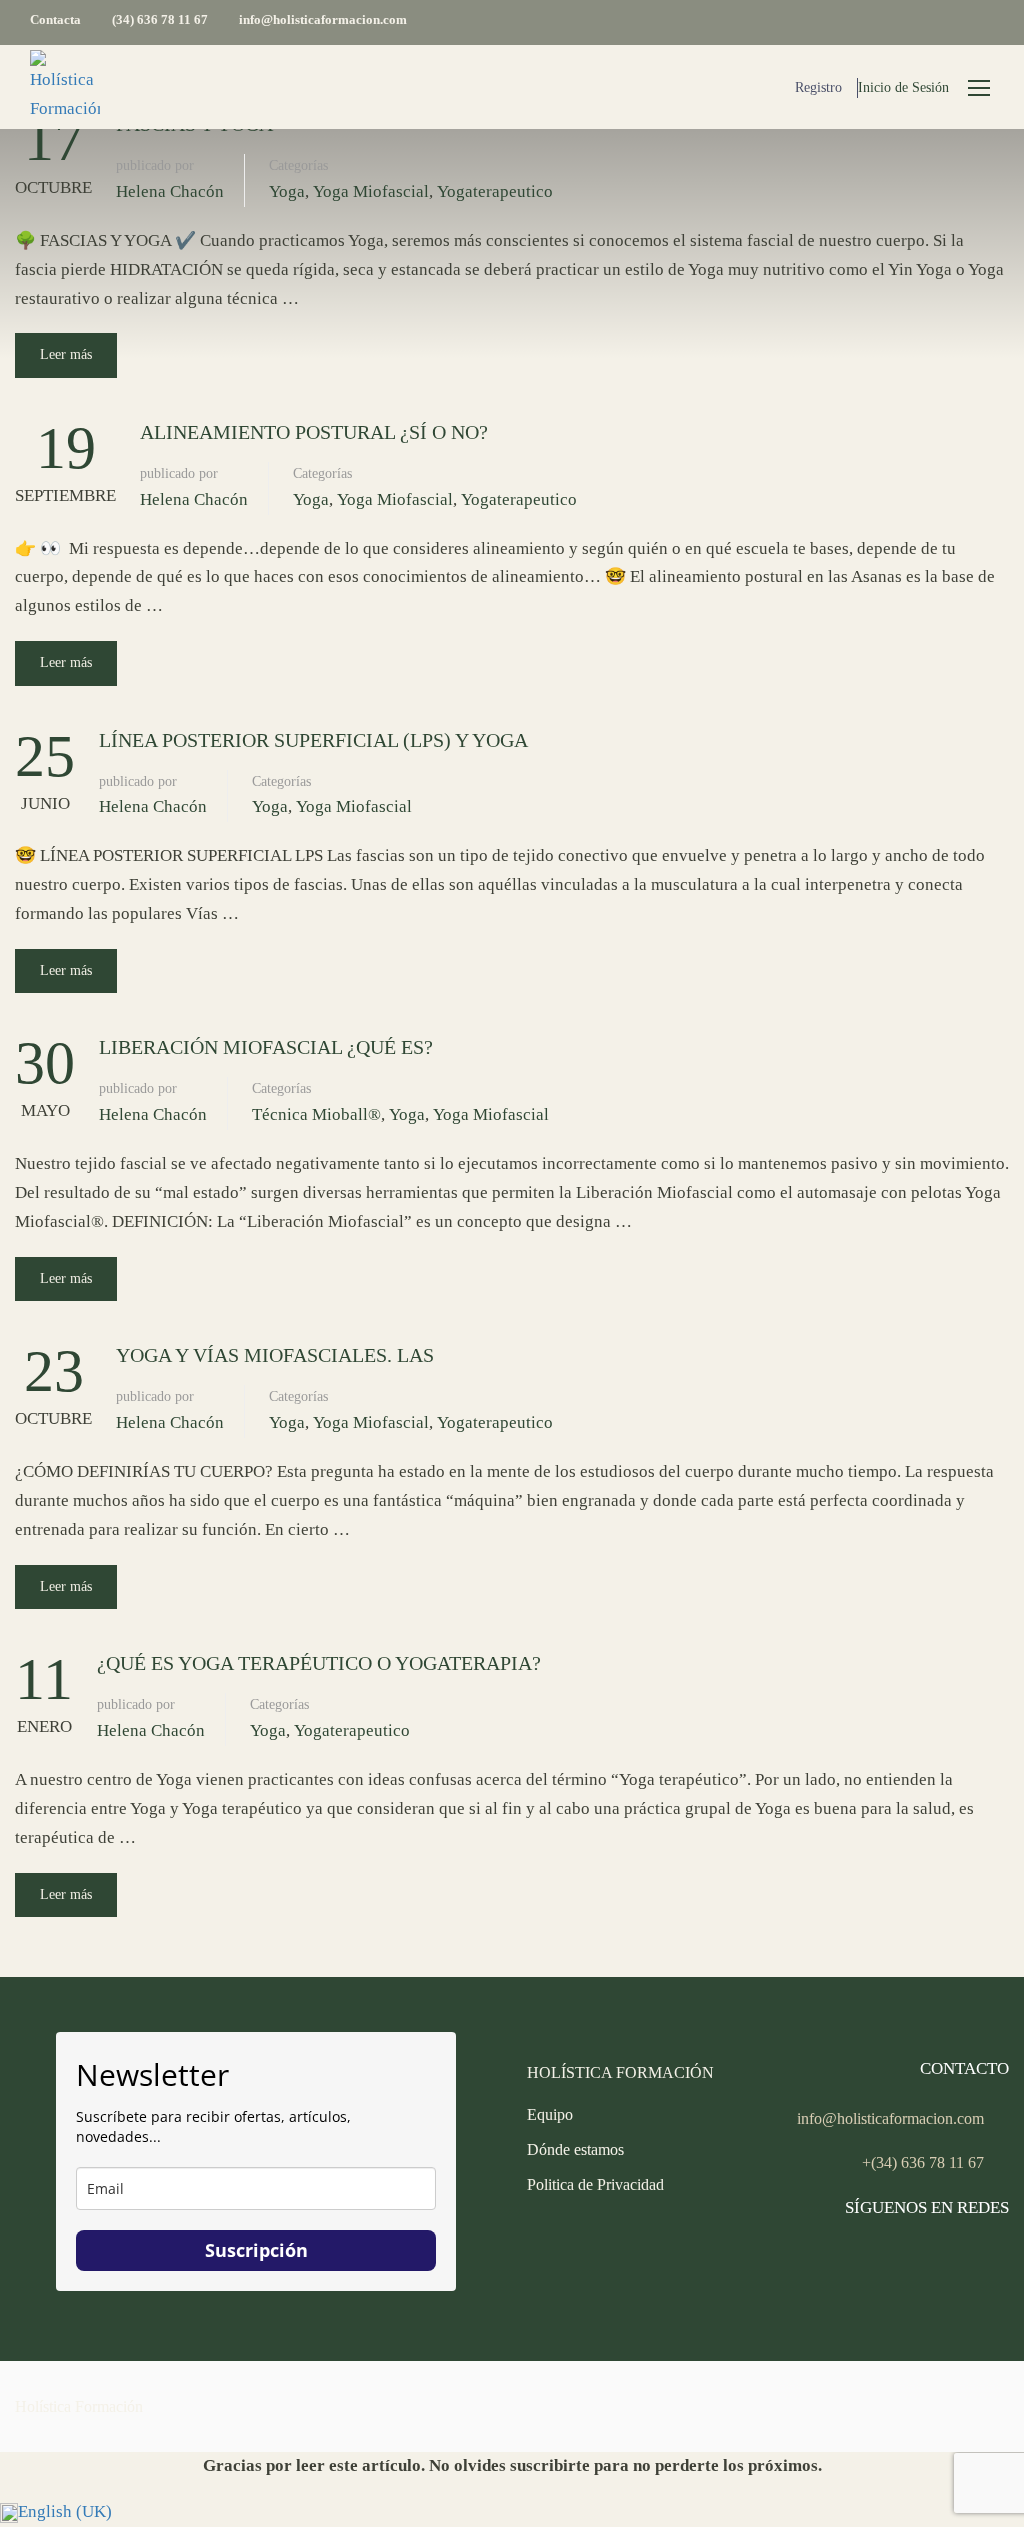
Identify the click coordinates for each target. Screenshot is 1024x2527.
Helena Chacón (170, 191)
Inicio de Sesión (903, 87)
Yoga (287, 191)
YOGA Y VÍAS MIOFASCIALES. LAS (275, 1355)
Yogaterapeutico (495, 191)
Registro (818, 87)
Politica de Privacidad (595, 2184)
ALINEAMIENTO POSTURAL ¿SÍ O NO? (314, 432)
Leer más (66, 354)
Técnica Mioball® (316, 1114)
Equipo (550, 2114)
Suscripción (256, 2250)
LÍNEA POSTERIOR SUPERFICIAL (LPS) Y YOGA (313, 740)
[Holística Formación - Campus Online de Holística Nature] (65, 87)
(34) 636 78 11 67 (160, 19)
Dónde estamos (575, 2149)
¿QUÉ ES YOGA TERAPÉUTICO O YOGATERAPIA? (319, 1663)
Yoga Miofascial (371, 191)
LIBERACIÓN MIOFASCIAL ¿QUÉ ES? (266, 1047)
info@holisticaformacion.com (323, 19)
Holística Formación (79, 2406)
